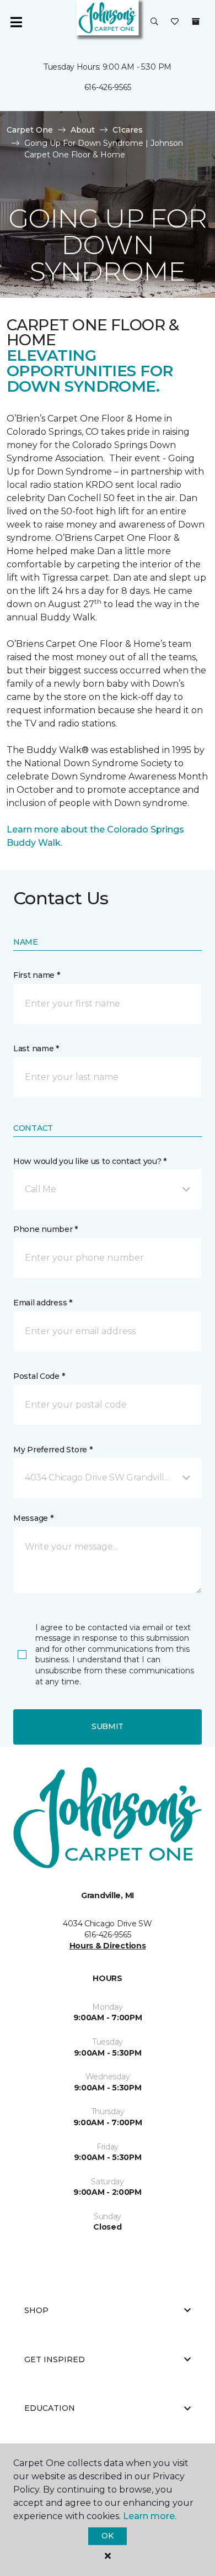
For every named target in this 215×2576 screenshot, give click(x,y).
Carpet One (30, 130)
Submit (108, 1726)
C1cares (128, 130)
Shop (36, 2310)
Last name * (36, 1049)
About (83, 130)
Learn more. (150, 2516)
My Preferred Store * (53, 1450)
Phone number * (45, 1229)
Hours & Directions (108, 1946)
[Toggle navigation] (16, 22)
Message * (33, 1518)
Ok (107, 2536)
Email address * (43, 1303)
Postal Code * (39, 1376)
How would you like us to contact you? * (90, 1161)
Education (50, 2408)
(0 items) (196, 22)
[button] (154, 22)
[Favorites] (175, 22)
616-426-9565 (108, 87)
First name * (37, 975)
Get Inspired (55, 2359)
